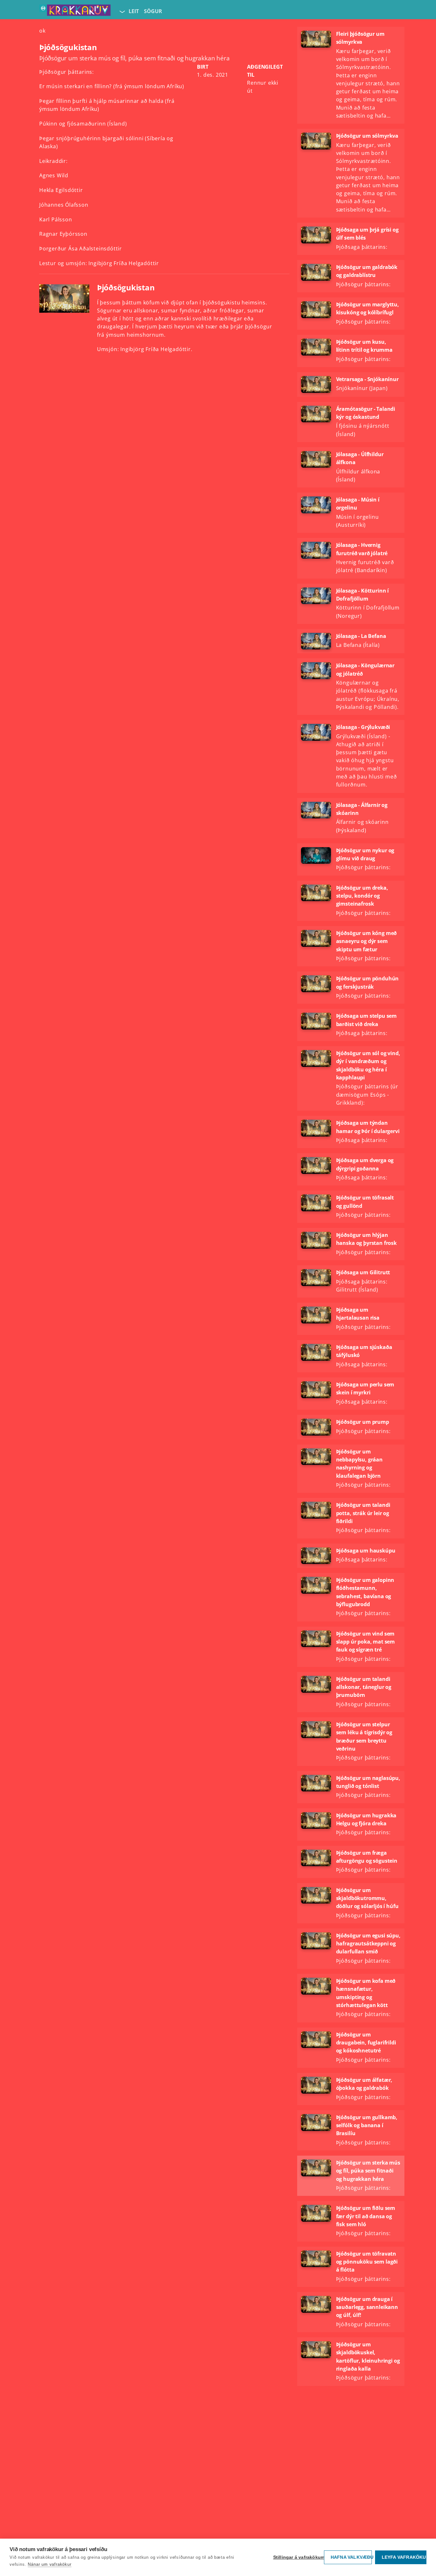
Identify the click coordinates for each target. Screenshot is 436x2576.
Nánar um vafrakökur (49, 2564)
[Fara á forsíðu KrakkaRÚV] (75, 11)
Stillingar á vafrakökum (297, 2557)
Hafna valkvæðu (351, 2557)
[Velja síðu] (122, 11)
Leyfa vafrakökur (404, 2557)
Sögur (153, 11)
